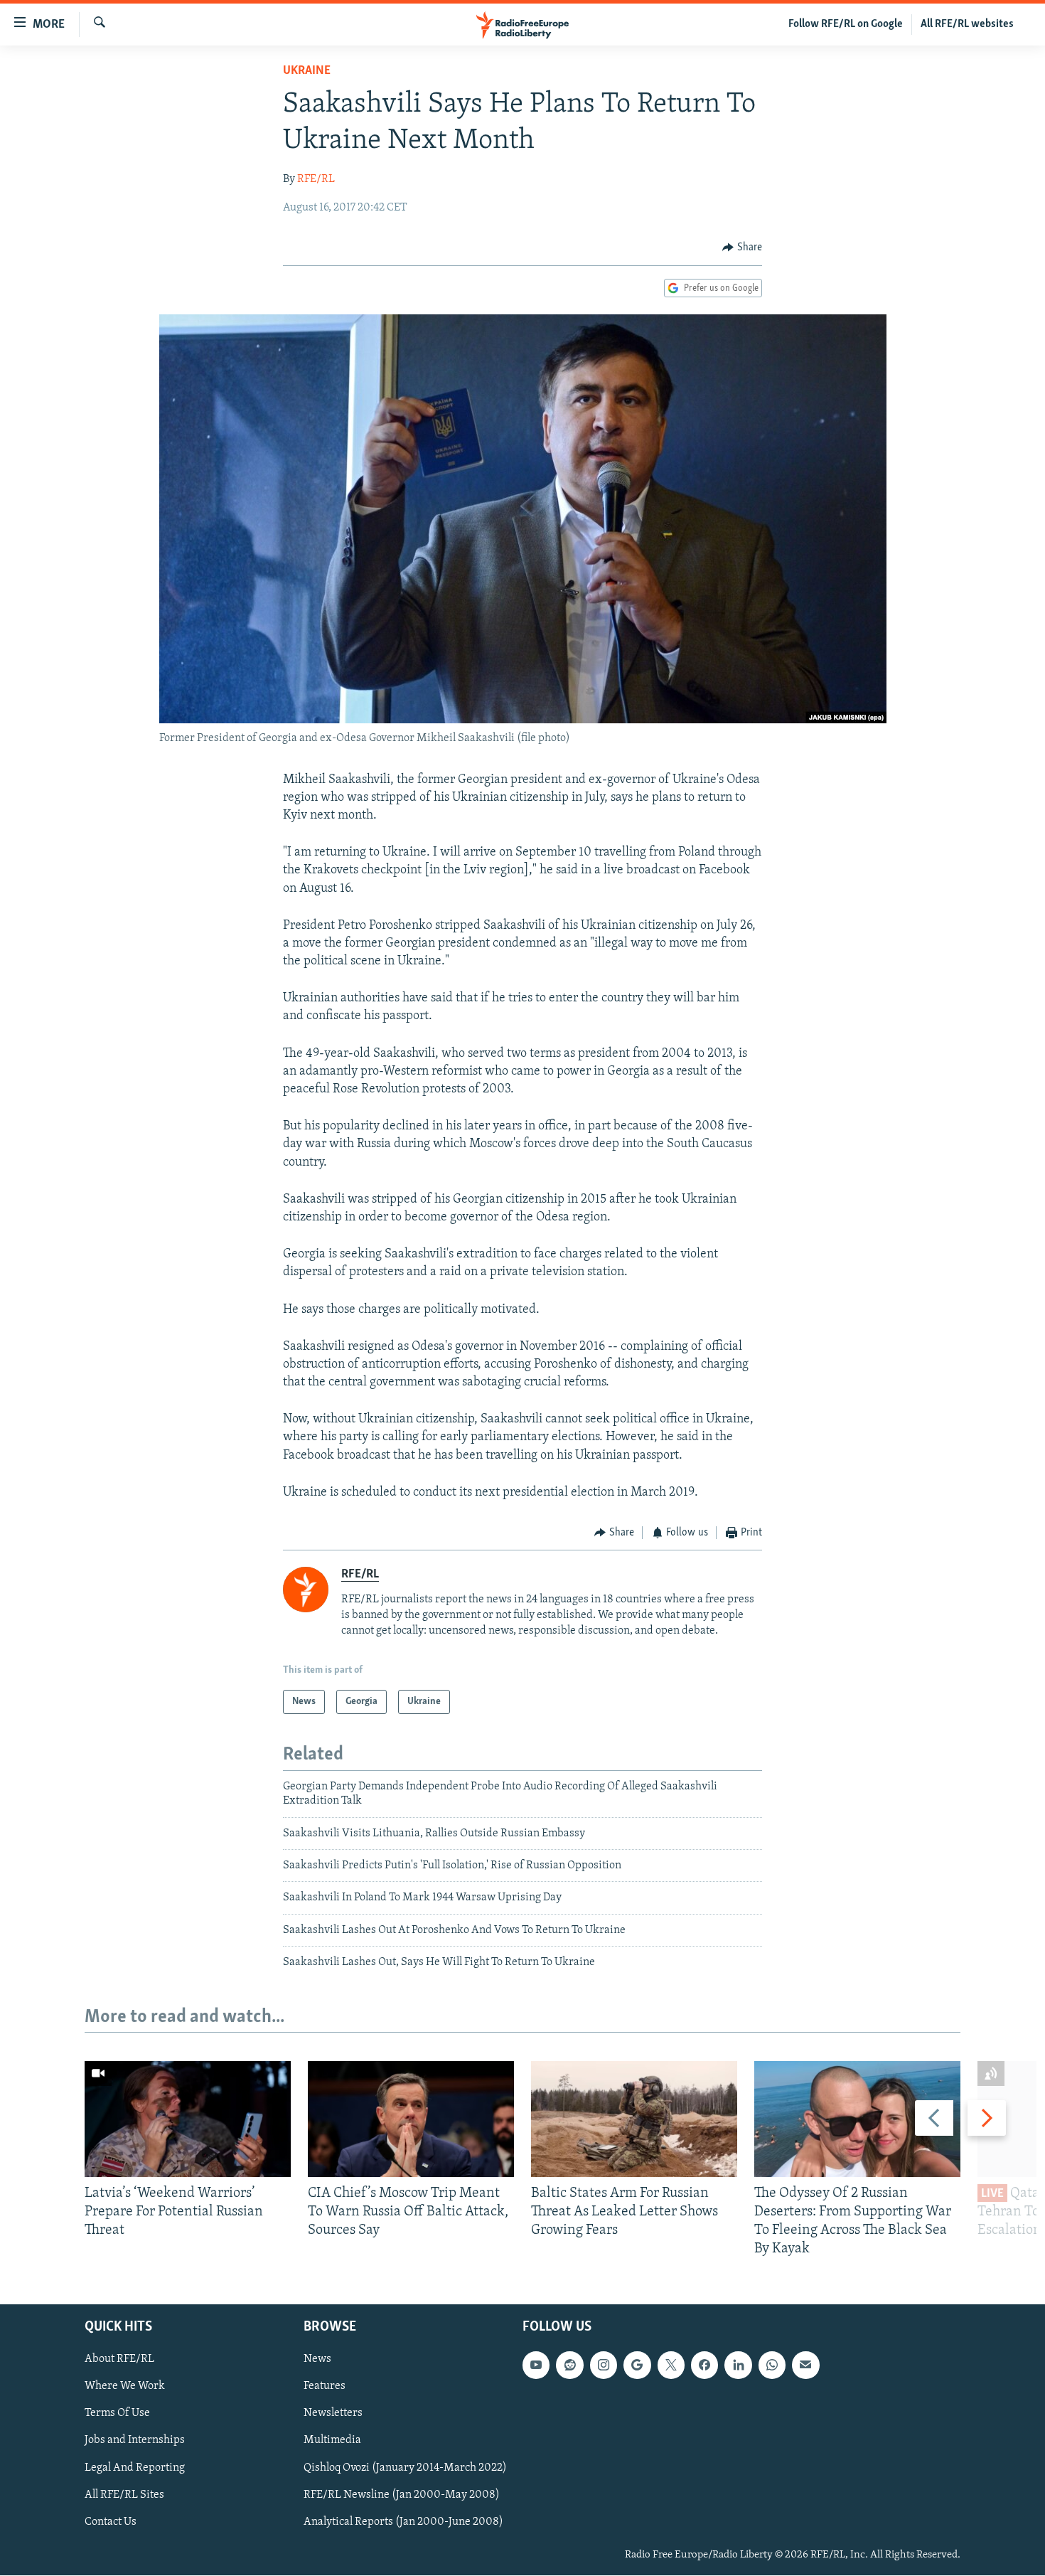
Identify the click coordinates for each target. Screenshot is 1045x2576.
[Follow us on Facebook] (704, 2365)
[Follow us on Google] (637, 2365)
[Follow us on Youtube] (536, 2365)
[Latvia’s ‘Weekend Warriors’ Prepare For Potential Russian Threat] (188, 2119)
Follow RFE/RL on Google (846, 24)
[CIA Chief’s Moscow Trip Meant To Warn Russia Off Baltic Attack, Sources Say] (411, 2119)
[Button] (742, 248)
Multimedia (332, 2441)
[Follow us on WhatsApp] (772, 2365)
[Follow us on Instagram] (604, 2365)
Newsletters (333, 2414)
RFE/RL (316, 179)
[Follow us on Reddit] (569, 2365)
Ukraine (307, 71)
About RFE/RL (119, 2360)
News (317, 2360)
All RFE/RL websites (967, 24)
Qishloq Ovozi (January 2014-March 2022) (405, 2468)
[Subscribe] (805, 2365)
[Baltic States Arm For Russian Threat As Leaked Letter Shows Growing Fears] (634, 2119)
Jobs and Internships (135, 2441)
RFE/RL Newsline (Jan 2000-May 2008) (402, 2495)
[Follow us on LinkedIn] (738, 2365)
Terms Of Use (117, 2414)
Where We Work (125, 2387)
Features (325, 2387)
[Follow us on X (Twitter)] (671, 2365)
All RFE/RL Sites (124, 2495)
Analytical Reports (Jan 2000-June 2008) (403, 2522)
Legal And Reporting (135, 2468)
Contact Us (111, 2522)
